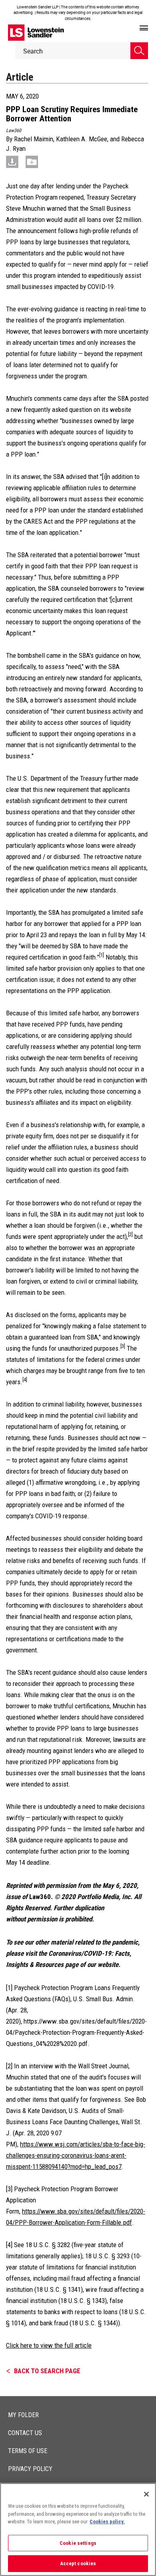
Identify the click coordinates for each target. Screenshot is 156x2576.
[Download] (12, 161)
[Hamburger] (144, 28)
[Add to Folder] (32, 161)
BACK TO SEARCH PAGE (47, 2371)
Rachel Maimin (34, 139)
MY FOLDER (23, 2415)
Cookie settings (78, 2543)
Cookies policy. (107, 2522)
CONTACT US (25, 2433)
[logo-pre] (36, 33)
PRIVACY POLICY (30, 2469)
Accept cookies (78, 2563)
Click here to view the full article (49, 2345)
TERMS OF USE (28, 2451)
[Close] (146, 2494)
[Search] (139, 51)
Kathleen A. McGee (82, 139)
